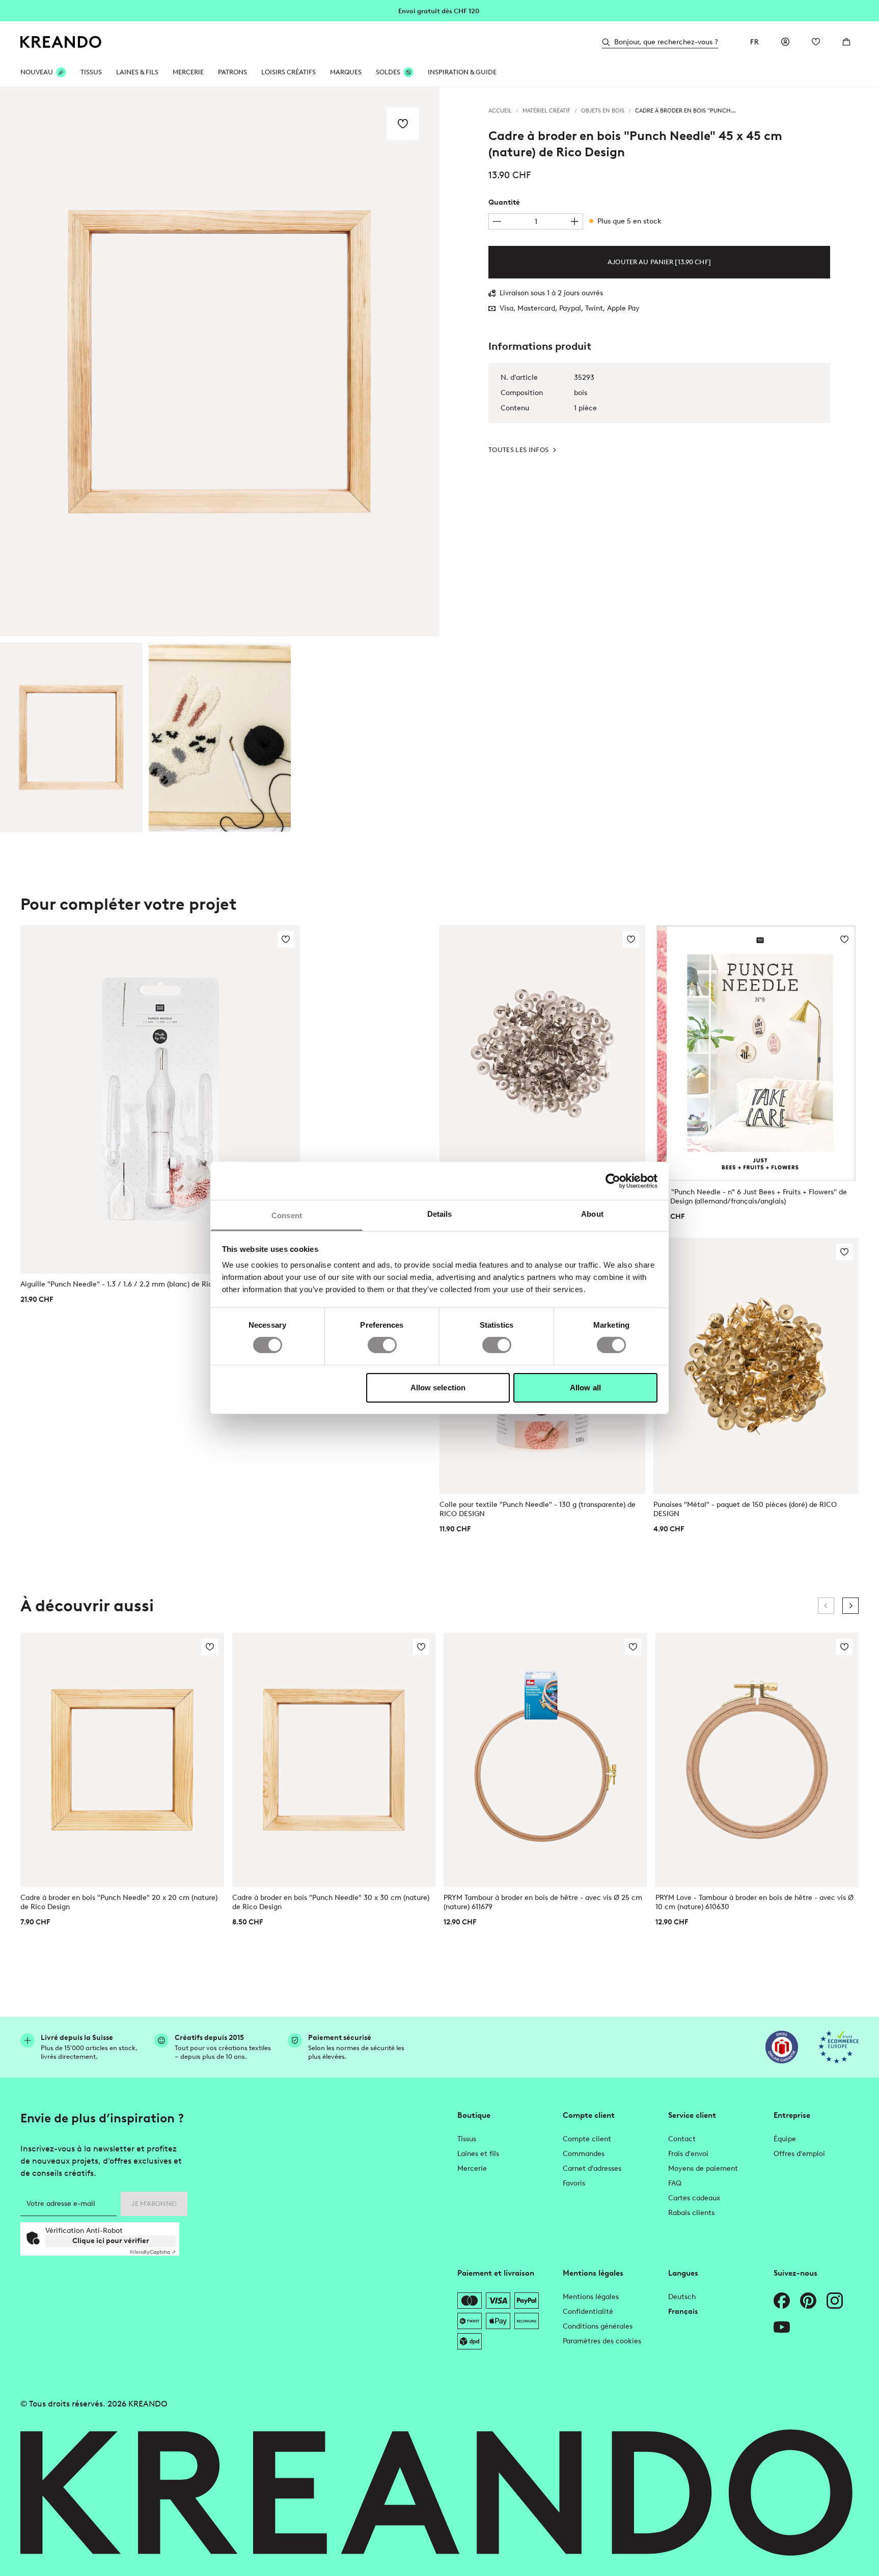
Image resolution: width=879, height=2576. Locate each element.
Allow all (585, 1388)
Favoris (574, 2183)
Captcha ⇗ (153, 2252)
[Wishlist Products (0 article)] (816, 42)
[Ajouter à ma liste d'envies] (403, 124)
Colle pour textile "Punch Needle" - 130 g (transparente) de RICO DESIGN (538, 1509)
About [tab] (592, 1214)
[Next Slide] (850, 1606)
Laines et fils (478, 2154)
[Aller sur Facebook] (782, 2301)
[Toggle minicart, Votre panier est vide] (846, 42)
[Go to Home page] (61, 42)
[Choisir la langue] (755, 42)
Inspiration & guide (462, 72)
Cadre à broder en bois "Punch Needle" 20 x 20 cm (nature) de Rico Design (119, 1902)
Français (683, 2312)
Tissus (467, 2139)
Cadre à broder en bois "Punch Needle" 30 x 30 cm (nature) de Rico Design (331, 1902)
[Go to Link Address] (439, 10)
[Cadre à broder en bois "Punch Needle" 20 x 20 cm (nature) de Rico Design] (122, 1760)
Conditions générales (598, 2326)
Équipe (785, 2139)
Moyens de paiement (703, 2168)
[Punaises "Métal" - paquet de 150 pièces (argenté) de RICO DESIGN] (542, 1053)
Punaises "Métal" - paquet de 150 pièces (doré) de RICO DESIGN (745, 1509)
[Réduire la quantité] (497, 221)
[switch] (382, 1345)
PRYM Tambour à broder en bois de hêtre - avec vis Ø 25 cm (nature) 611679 (543, 1902)
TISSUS (91, 72)
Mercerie (472, 2168)
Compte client (587, 2139)
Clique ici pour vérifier (111, 2241)
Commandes (584, 2154)
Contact (682, 2139)
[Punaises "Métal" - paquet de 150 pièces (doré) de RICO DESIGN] (756, 1366)
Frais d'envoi (688, 2154)
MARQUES (346, 72)
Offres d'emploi (799, 2154)
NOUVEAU (37, 72)
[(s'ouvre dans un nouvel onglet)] (782, 2047)
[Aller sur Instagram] (835, 2301)
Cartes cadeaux (694, 2198)
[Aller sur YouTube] (782, 2327)
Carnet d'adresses (592, 2168)
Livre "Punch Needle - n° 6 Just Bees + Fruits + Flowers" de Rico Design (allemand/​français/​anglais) (750, 1197)
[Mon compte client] (785, 42)
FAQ (675, 2183)
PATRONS (232, 72)
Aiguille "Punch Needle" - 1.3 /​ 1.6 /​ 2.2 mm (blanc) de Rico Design (131, 1284)
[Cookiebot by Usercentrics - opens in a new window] (613, 1181)
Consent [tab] (287, 1215)
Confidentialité (588, 2312)
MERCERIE (188, 72)
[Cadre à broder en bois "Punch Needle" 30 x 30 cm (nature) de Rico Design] (334, 1760)
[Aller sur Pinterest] (808, 2301)
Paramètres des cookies (602, 2341)
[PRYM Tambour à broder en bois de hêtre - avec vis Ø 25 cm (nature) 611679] (545, 1760)
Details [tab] (440, 1214)
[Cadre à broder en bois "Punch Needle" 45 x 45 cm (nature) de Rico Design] (71, 737)
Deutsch (682, 2297)
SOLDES (388, 72)
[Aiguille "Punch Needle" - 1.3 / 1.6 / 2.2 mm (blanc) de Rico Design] (160, 1100)
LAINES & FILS (137, 72)
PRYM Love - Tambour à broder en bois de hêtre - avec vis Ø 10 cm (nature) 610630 (754, 1902)
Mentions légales (591, 2297)
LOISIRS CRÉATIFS (289, 72)
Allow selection (438, 1388)
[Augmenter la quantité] (574, 221)
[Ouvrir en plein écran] (220, 362)
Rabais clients (691, 2213)
